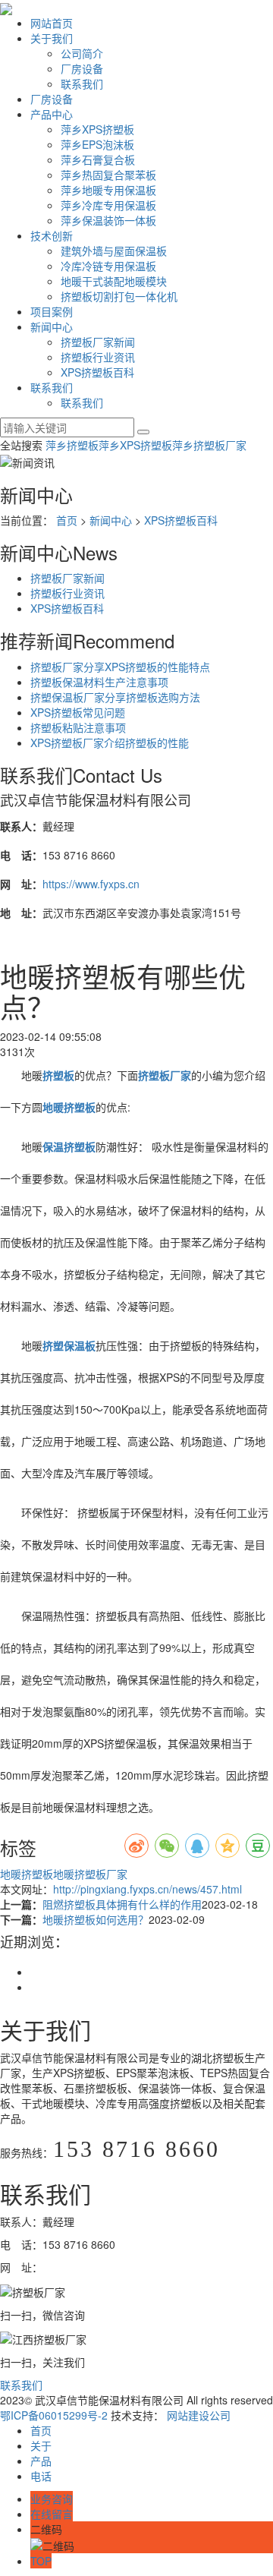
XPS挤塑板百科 (97, 372)
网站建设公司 (199, 2415)
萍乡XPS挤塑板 (97, 129)
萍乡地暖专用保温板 (108, 190)
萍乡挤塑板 (72, 445)
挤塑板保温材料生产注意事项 (99, 682)
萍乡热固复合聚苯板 (108, 175)
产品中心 (52, 114)
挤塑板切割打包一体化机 (119, 296)
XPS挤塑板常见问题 (78, 712)
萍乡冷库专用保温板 (108, 205)
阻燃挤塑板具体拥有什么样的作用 (122, 1904)
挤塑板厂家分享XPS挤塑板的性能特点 (120, 667)
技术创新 (52, 235)
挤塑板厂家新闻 (98, 342)
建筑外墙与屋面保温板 (114, 251)
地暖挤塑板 (27, 1874)
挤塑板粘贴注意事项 (78, 727)
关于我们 (52, 38)
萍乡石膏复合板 (98, 159)
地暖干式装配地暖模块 (114, 281)
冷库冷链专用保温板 (108, 266)
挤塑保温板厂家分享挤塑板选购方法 (115, 697)
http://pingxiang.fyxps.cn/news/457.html (147, 1889)
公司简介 (82, 53)
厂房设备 (82, 68)
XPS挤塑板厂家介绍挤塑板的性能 (110, 743)
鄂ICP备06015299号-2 (54, 2415)
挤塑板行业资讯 (98, 357)
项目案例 (52, 311)
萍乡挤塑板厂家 (209, 445)
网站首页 (52, 23)
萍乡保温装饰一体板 (108, 220)
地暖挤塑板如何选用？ (96, 1919)
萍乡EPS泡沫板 (97, 144)
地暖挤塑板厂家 (90, 1874)
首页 (67, 520)
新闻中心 (52, 326)
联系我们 (82, 84)
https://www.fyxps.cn (91, 884)
